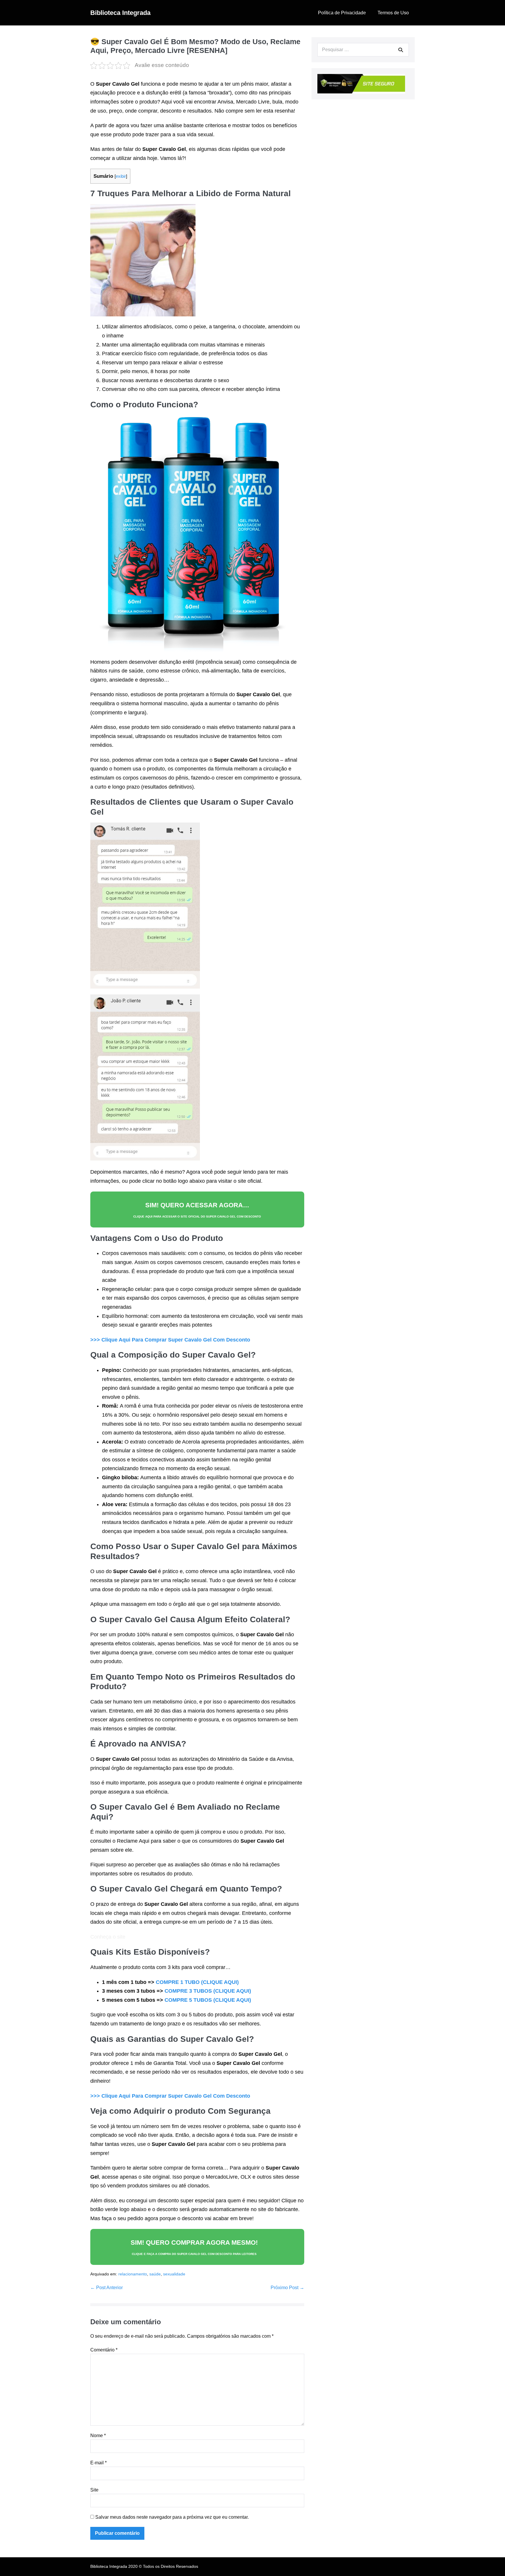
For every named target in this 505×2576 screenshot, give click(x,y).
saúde (155, 2274)
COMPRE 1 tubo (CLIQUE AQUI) (197, 1982)
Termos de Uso (393, 13)
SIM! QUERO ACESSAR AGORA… (197, 1210)
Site (94, 2490)
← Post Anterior (107, 2288)
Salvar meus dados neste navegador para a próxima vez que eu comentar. (172, 2517)
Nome (98, 2436)
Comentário (104, 2350)
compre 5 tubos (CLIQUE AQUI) (208, 2000)
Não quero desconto (248, 2573)
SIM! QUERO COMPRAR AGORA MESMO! (194, 2247)
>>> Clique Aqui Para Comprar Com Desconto (170, 1340)
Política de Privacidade (342, 13)
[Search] (401, 50)
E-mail (98, 2463)
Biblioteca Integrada (120, 13)
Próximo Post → (287, 2288)
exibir (121, 176)
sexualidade (174, 2274)
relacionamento (133, 2274)
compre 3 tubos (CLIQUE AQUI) (208, 1991)
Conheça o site (108, 1937)
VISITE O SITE (248, 2546)
